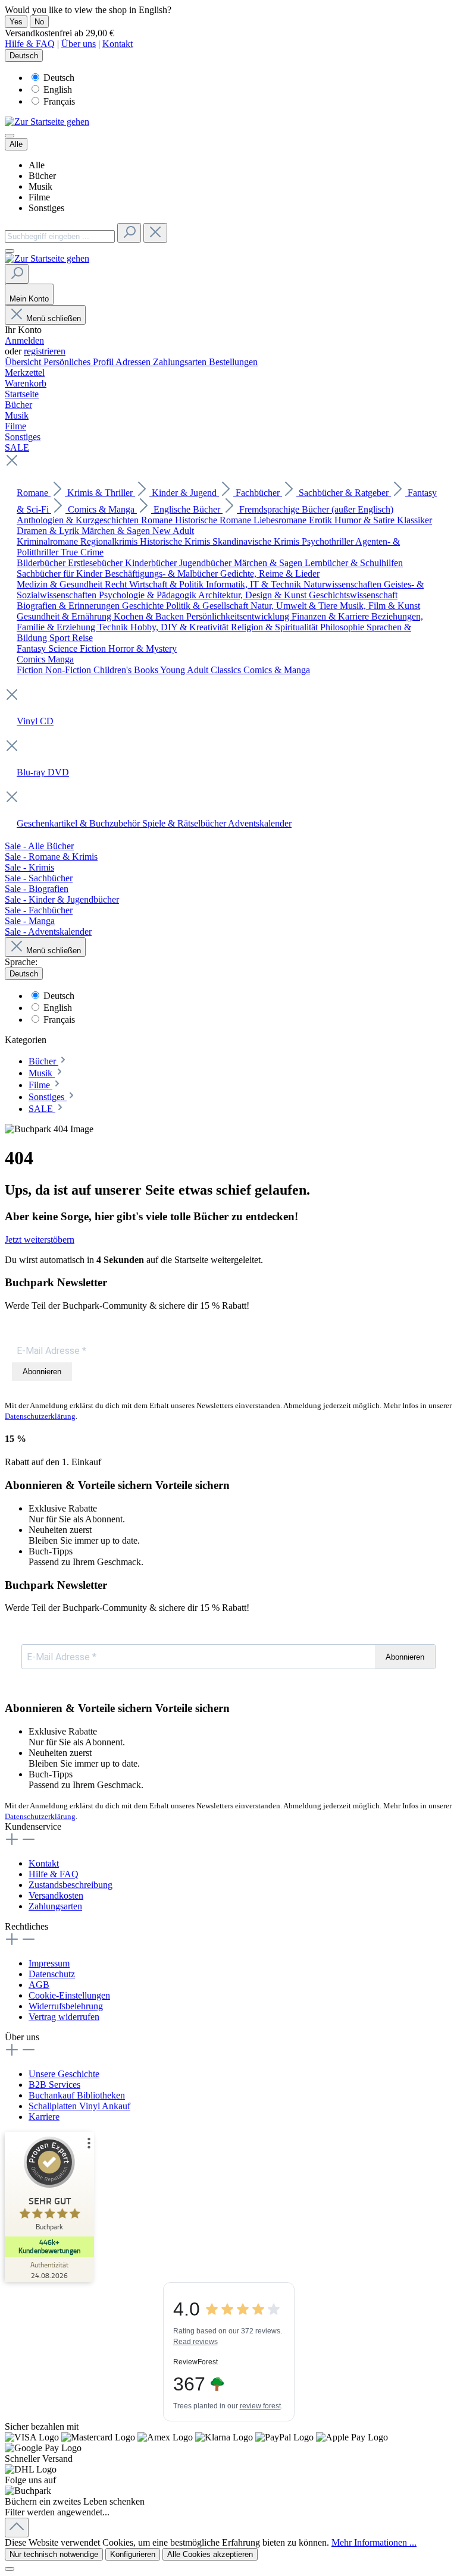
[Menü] (10, 136)
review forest (260, 2406)
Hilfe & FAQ (30, 44)
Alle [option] (37, 165)
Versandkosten (56, 1895)
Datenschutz (52, 1974)
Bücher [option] (42, 176)
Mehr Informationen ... (374, 2542)
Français (59, 101)
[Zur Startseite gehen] (47, 122)
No (39, 22)
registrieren (45, 351)
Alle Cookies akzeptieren (210, 2554)
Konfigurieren (133, 2554)
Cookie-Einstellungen (69, 1995)
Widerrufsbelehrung (66, 2006)
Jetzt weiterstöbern (40, 1240)
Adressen (134, 362)
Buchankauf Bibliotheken (77, 2095)
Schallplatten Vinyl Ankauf (79, 2106)
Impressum (49, 1963)
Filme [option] (39, 197)
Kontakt (118, 44)
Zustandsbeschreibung (71, 1885)
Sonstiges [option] (46, 208)
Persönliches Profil (79, 362)
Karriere (44, 2117)
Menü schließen (54, 318)
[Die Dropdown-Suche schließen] (155, 233)
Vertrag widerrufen (64, 2017)
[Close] (10, 2569)
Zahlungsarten (181, 362)
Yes (16, 22)
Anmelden (24, 340)
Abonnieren (42, 1372)
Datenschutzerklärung (40, 1416)
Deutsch (59, 78)
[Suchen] (129, 233)
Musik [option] (40, 186)
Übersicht (24, 362)
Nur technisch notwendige (54, 2554)
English (58, 89)
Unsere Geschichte (64, 2074)
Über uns (79, 44)
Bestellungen (233, 362)
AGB (39, 1985)
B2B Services (54, 2085)
